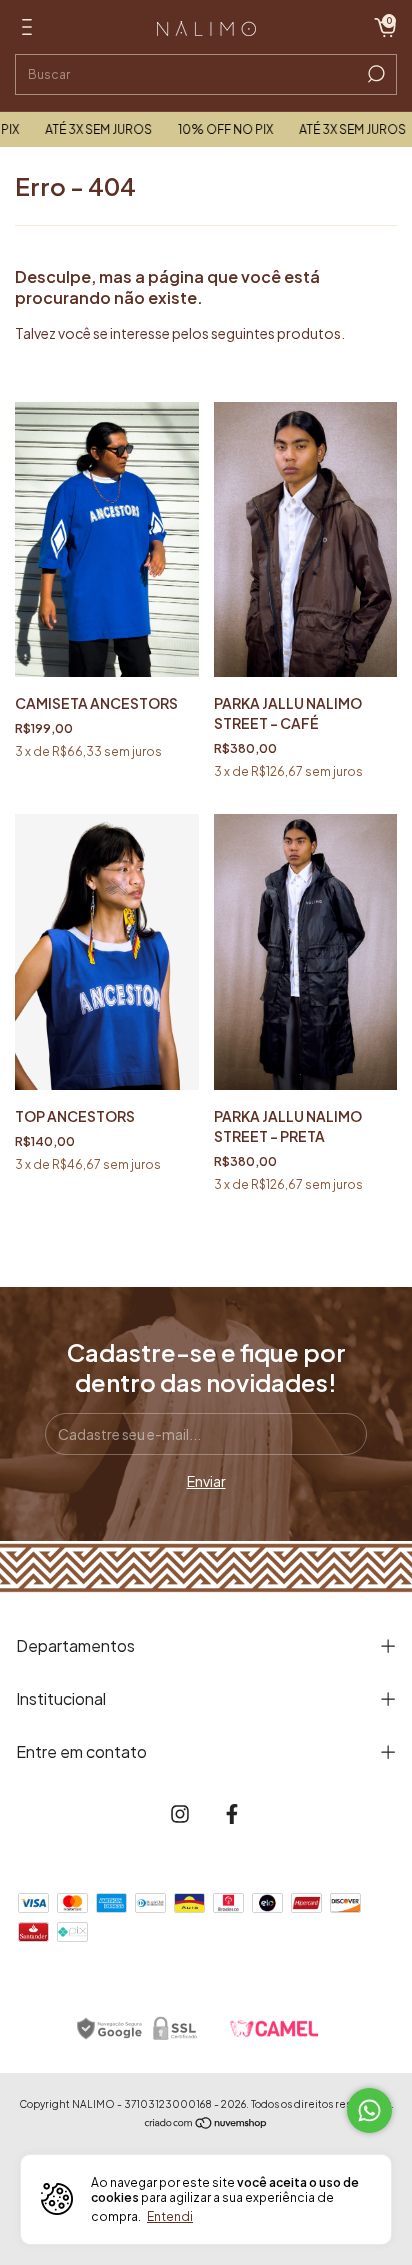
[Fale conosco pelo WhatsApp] (369, 2110)
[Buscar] (374, 74)
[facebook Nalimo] (232, 1814)
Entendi (170, 2216)
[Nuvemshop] (206, 2124)
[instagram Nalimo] (180, 1814)
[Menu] (30, 30)
